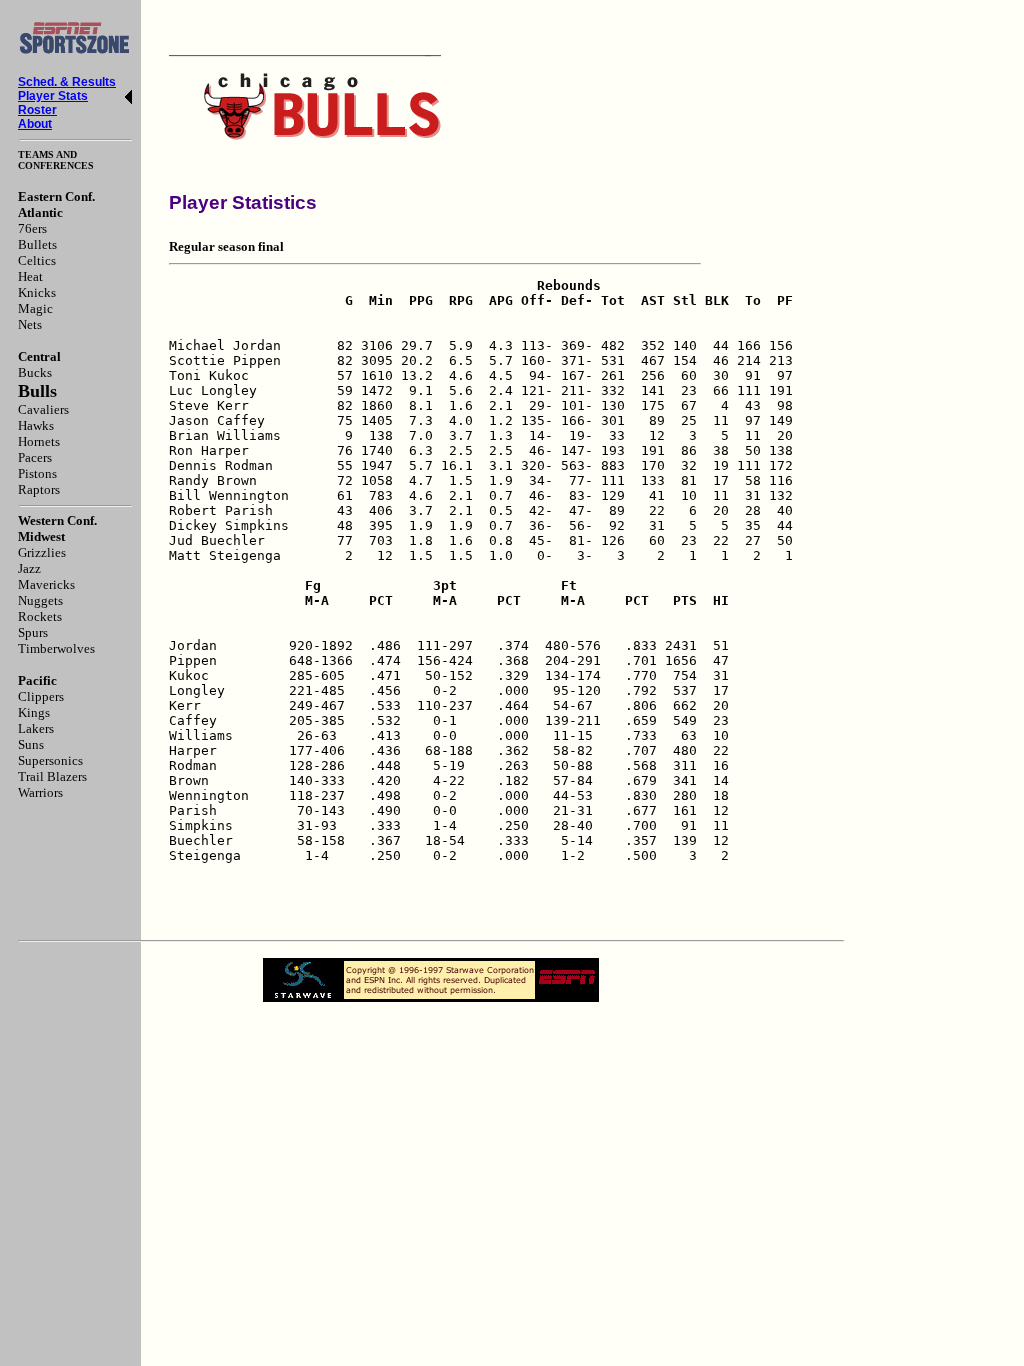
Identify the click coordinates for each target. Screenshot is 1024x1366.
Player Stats (53, 96)
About (35, 124)
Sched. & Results (67, 82)
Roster (37, 110)
